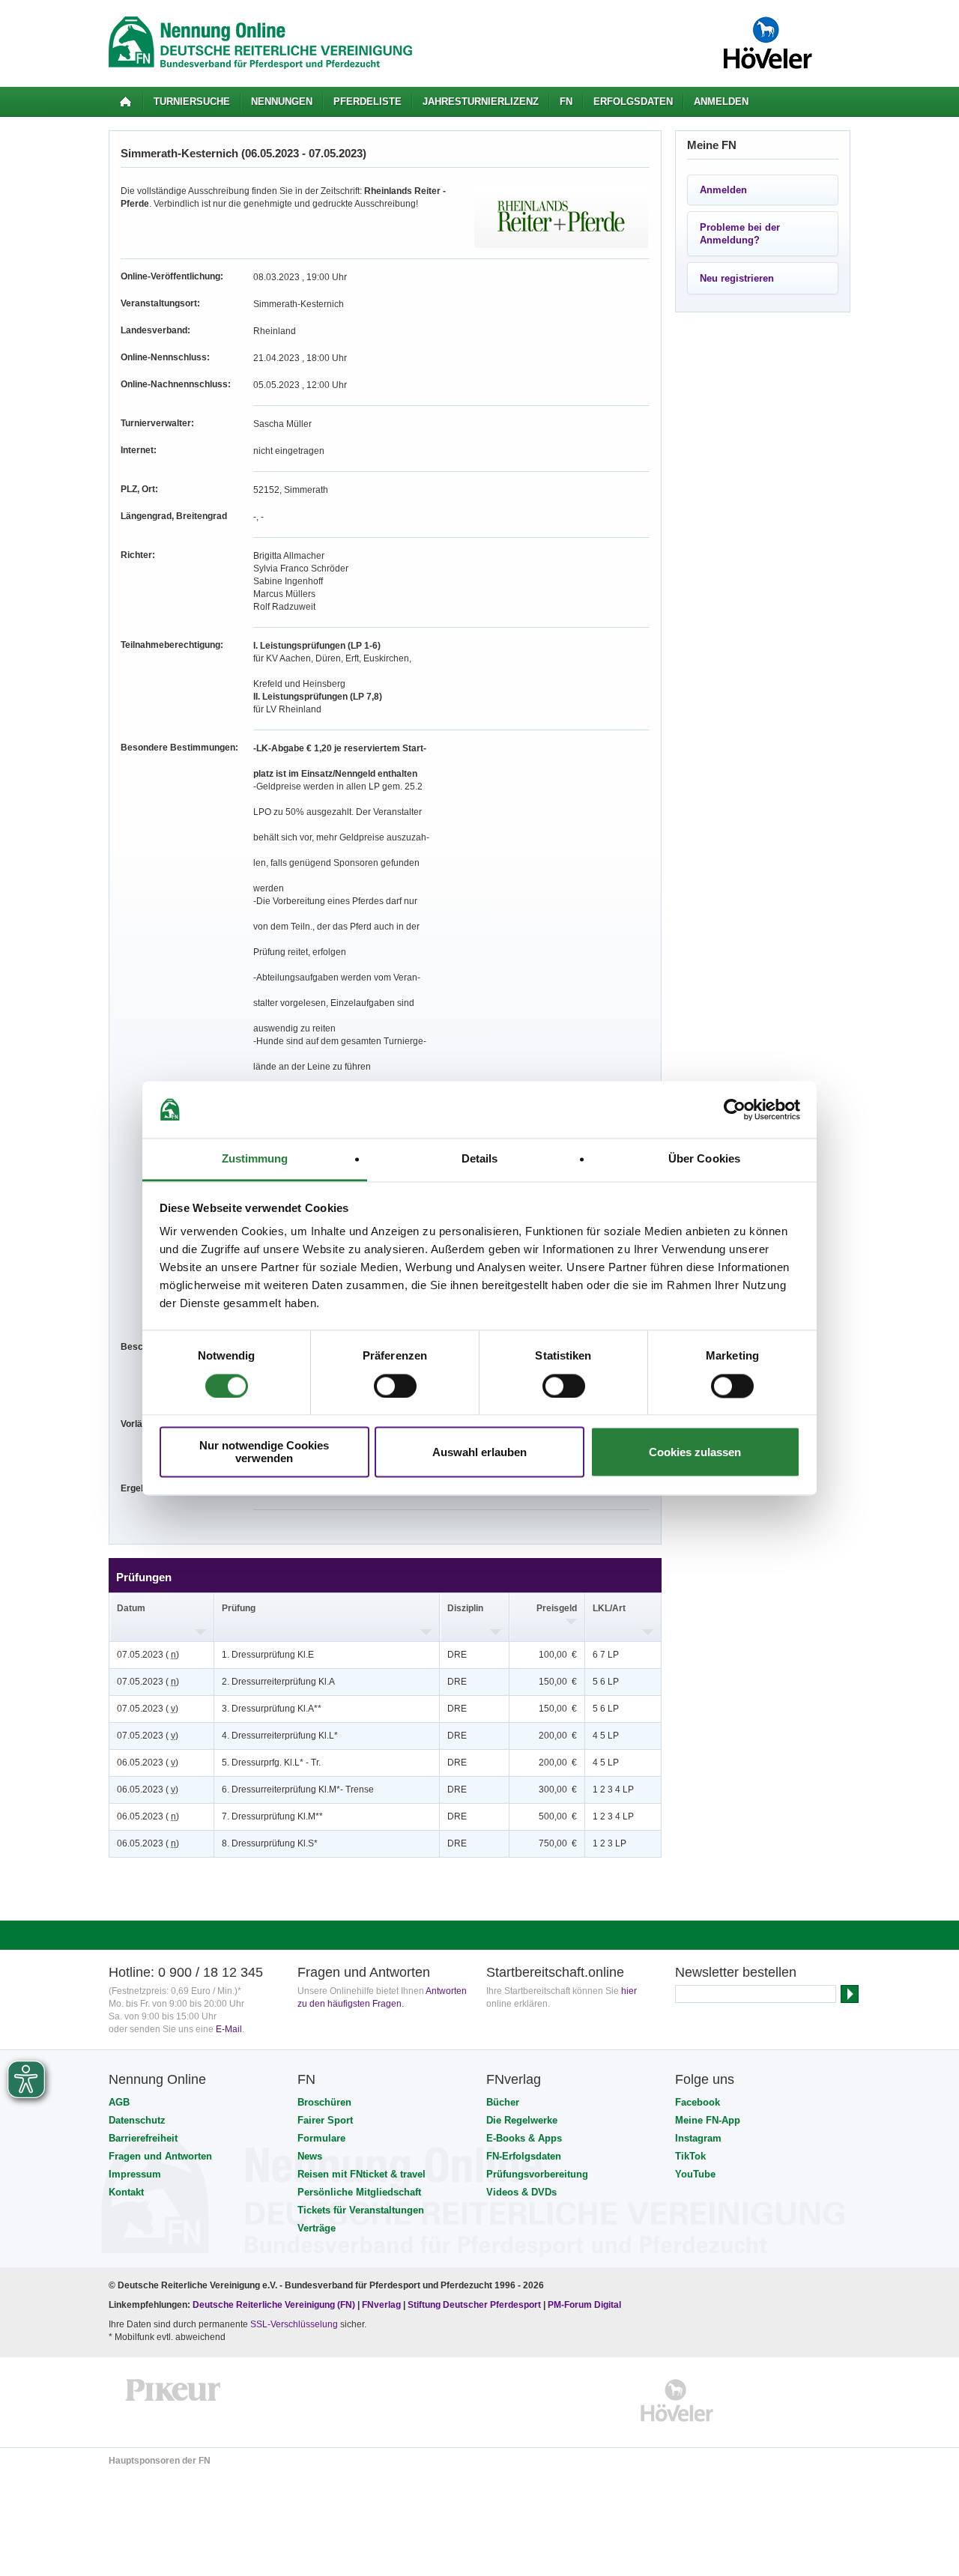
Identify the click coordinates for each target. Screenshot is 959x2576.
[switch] (395, 1386)
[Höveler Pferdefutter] (677, 2400)
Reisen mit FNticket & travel (361, 2174)
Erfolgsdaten (633, 101)
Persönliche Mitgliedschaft (359, 2192)
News (310, 2156)
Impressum (135, 2174)
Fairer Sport (325, 2120)
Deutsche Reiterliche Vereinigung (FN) (274, 2305)
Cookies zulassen (695, 1452)
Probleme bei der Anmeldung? (740, 234)
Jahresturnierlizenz (481, 101)
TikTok (690, 2156)
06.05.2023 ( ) (148, 1763)
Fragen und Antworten (160, 2156)
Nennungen (282, 101)
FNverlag (382, 2305)
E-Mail (229, 2029)
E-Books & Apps (524, 2138)
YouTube (695, 2174)
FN (566, 101)
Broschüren (324, 2102)
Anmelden (721, 101)
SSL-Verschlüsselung (294, 2324)
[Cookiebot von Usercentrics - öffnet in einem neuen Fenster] (735, 1109)
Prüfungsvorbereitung (537, 2174)
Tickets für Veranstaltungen (361, 2210)
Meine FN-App (708, 2120)
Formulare (321, 2138)
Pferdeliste (367, 101)
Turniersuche (192, 101)
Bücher (503, 2102)
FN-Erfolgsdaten (524, 2156)
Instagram (698, 2138)
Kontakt (126, 2192)
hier (629, 1991)
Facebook (698, 2102)
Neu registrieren (737, 278)
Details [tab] (480, 1159)
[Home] (125, 102)
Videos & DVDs (521, 2192)
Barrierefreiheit (143, 2138)
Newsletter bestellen (736, 1972)
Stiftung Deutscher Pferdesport (474, 2305)
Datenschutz (137, 2120)
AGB (119, 2102)
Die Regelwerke (522, 2120)
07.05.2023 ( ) (148, 1655)
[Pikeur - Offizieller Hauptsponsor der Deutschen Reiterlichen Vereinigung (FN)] (173, 2400)
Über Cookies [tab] (704, 1159)
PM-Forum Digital (584, 2305)
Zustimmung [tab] (255, 1159)
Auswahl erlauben (479, 1452)
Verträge (317, 2228)
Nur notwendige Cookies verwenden (264, 1452)
